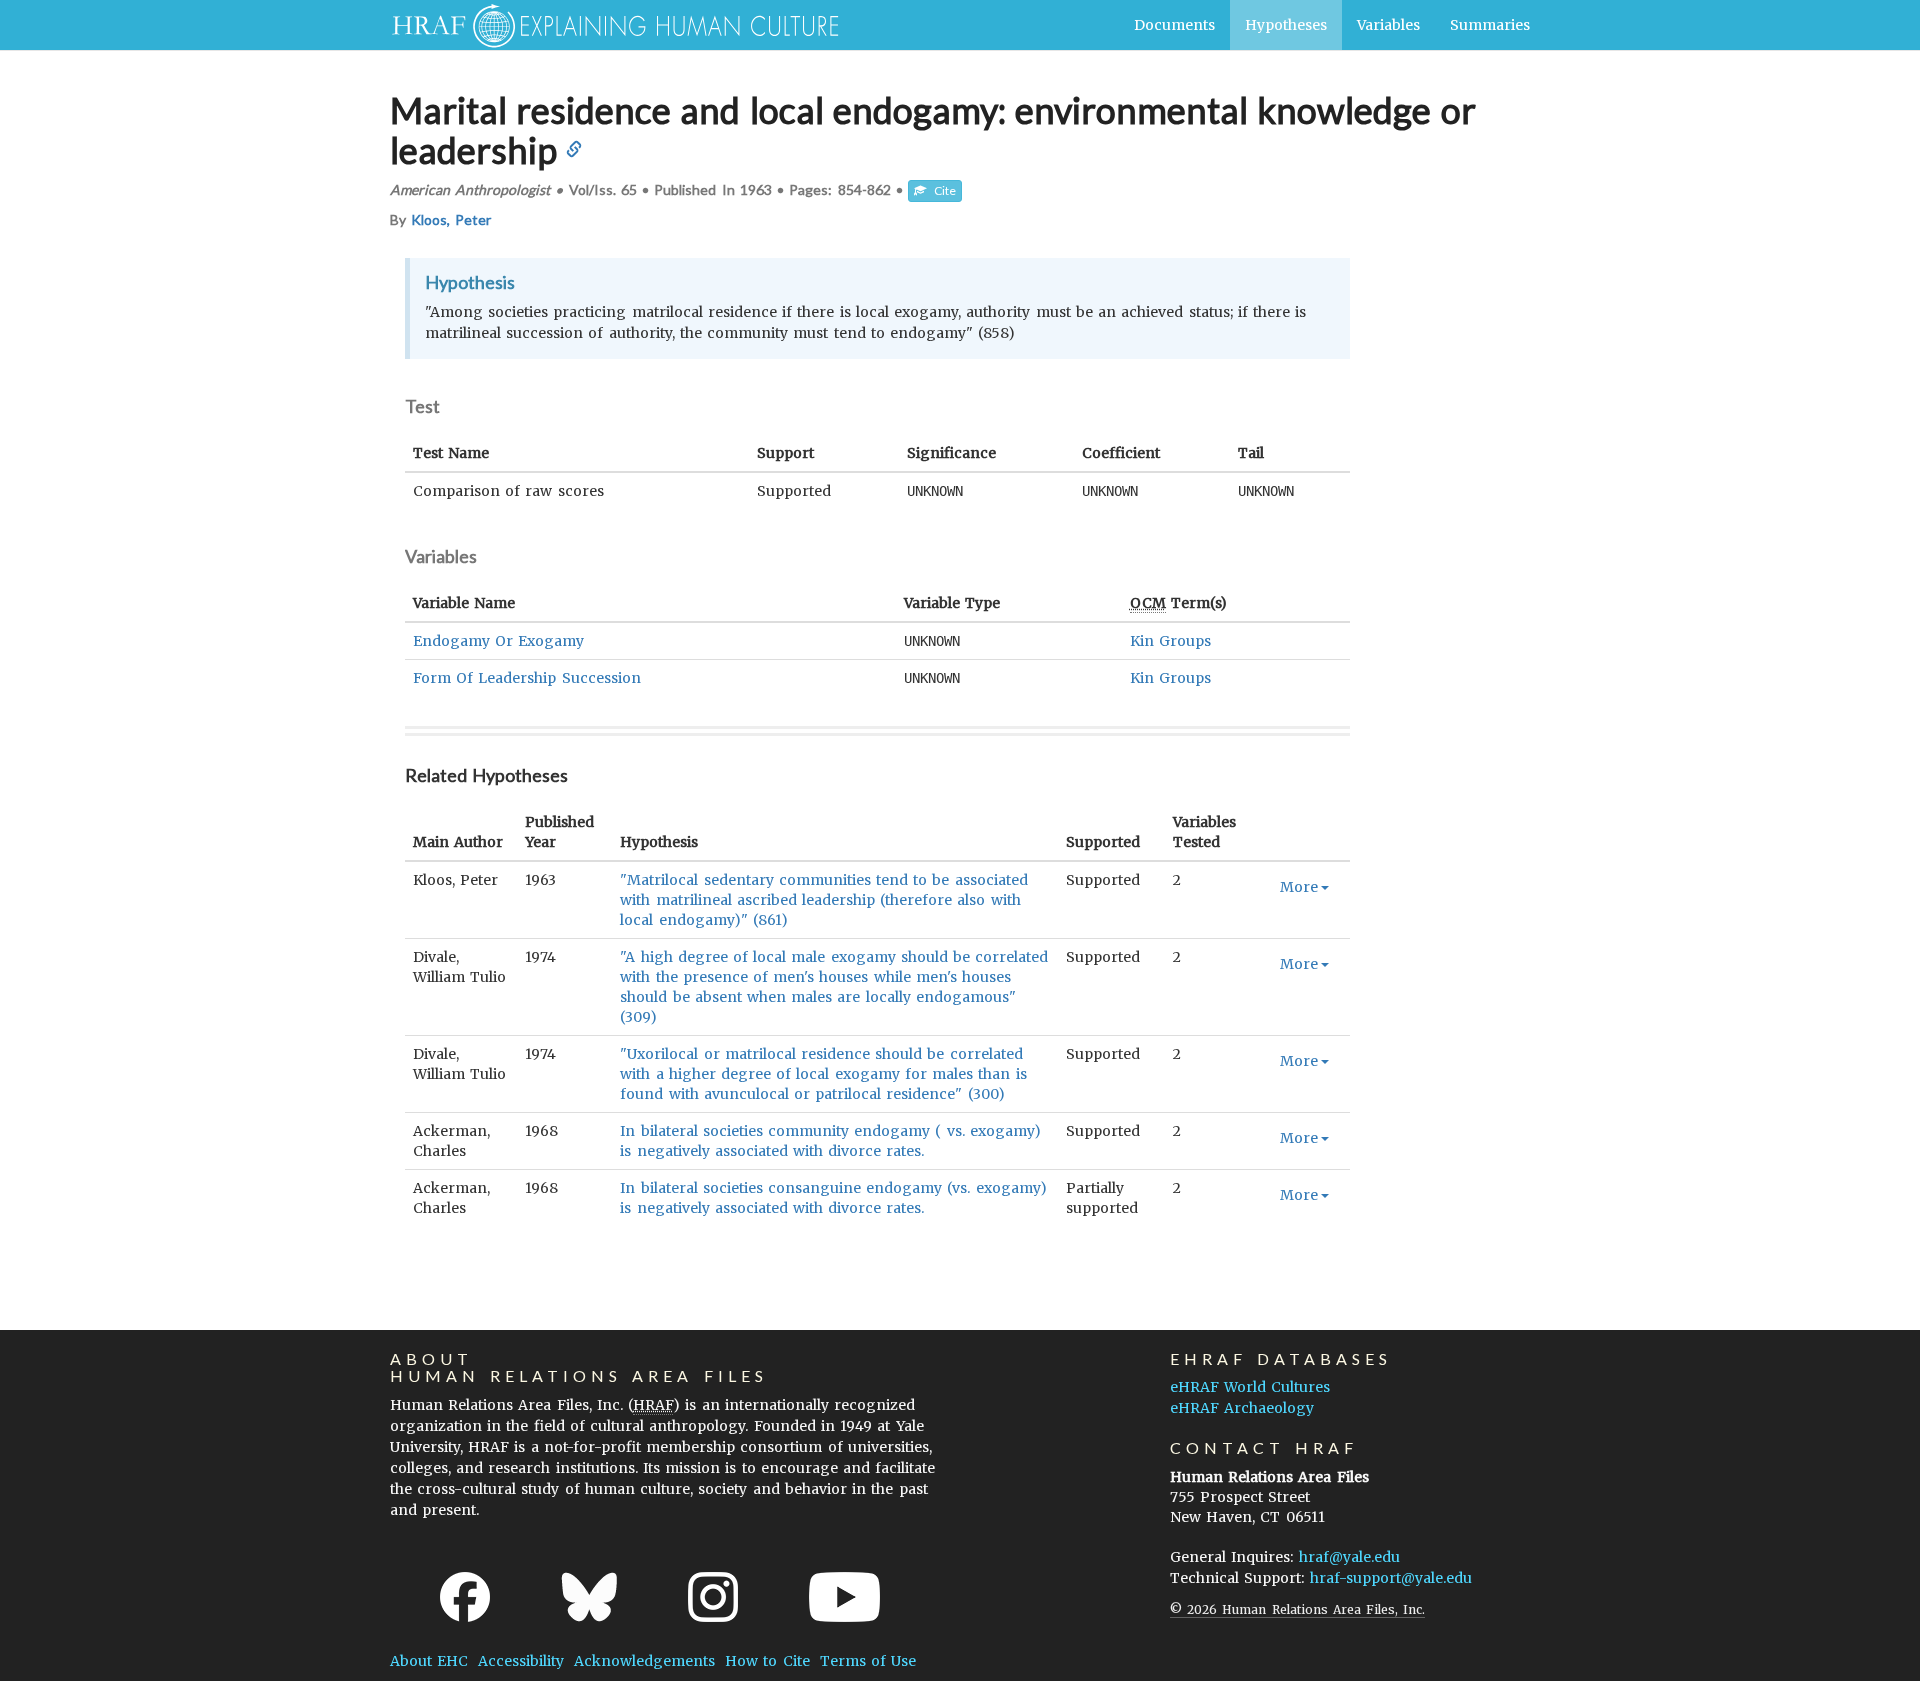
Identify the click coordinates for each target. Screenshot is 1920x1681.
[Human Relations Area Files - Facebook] (465, 1597)
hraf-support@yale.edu (1391, 1578)
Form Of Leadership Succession (527, 678)
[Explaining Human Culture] (607, 25)
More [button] (1299, 887)
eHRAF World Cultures (1250, 1387)
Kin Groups (1170, 641)
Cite (941, 190)
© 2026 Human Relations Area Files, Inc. (1297, 1609)
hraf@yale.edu (1349, 1557)
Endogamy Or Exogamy (498, 641)
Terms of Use (868, 1661)
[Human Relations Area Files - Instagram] (713, 1597)
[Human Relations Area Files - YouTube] (844, 1597)
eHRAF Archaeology (1242, 1408)
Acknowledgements (644, 1661)
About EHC (429, 1661)
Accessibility (521, 1661)
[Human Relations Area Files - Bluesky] (589, 1597)
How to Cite (767, 1661)
